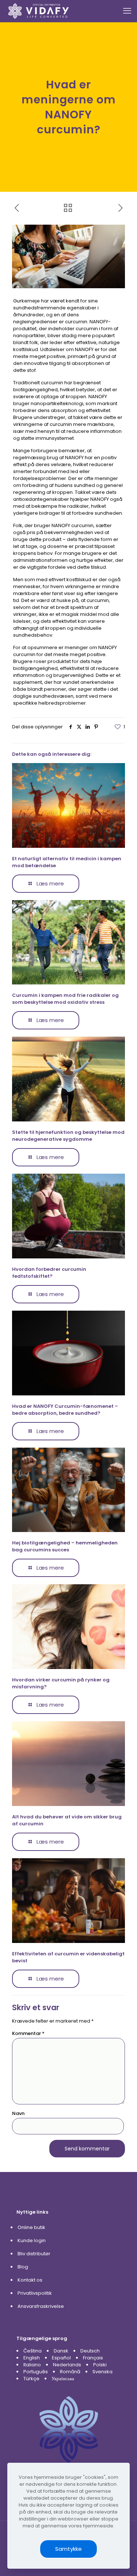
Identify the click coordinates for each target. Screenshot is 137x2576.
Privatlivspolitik (35, 2293)
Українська (63, 2379)
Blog (23, 2267)
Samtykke (68, 2549)
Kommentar (28, 2033)
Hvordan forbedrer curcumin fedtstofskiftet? (49, 1273)
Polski (100, 2365)
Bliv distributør (34, 2254)
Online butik (31, 2227)
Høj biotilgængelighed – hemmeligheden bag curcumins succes (65, 1546)
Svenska (102, 2372)
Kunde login (32, 2240)
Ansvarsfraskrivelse (41, 2306)
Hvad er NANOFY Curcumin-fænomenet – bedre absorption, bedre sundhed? (65, 1410)
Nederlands (67, 2365)
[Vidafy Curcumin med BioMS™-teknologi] (39, 11)
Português (36, 2372)
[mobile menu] (127, 11)
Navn (18, 2113)
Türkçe (31, 2379)
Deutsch (90, 2351)
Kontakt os (30, 2280)
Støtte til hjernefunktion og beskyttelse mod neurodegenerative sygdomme (68, 1136)
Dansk (61, 2351)
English (32, 2358)
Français (93, 2358)
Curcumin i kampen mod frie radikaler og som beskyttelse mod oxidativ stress (65, 999)
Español (61, 2358)
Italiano (32, 2365)
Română (70, 2372)
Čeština (33, 2351)
